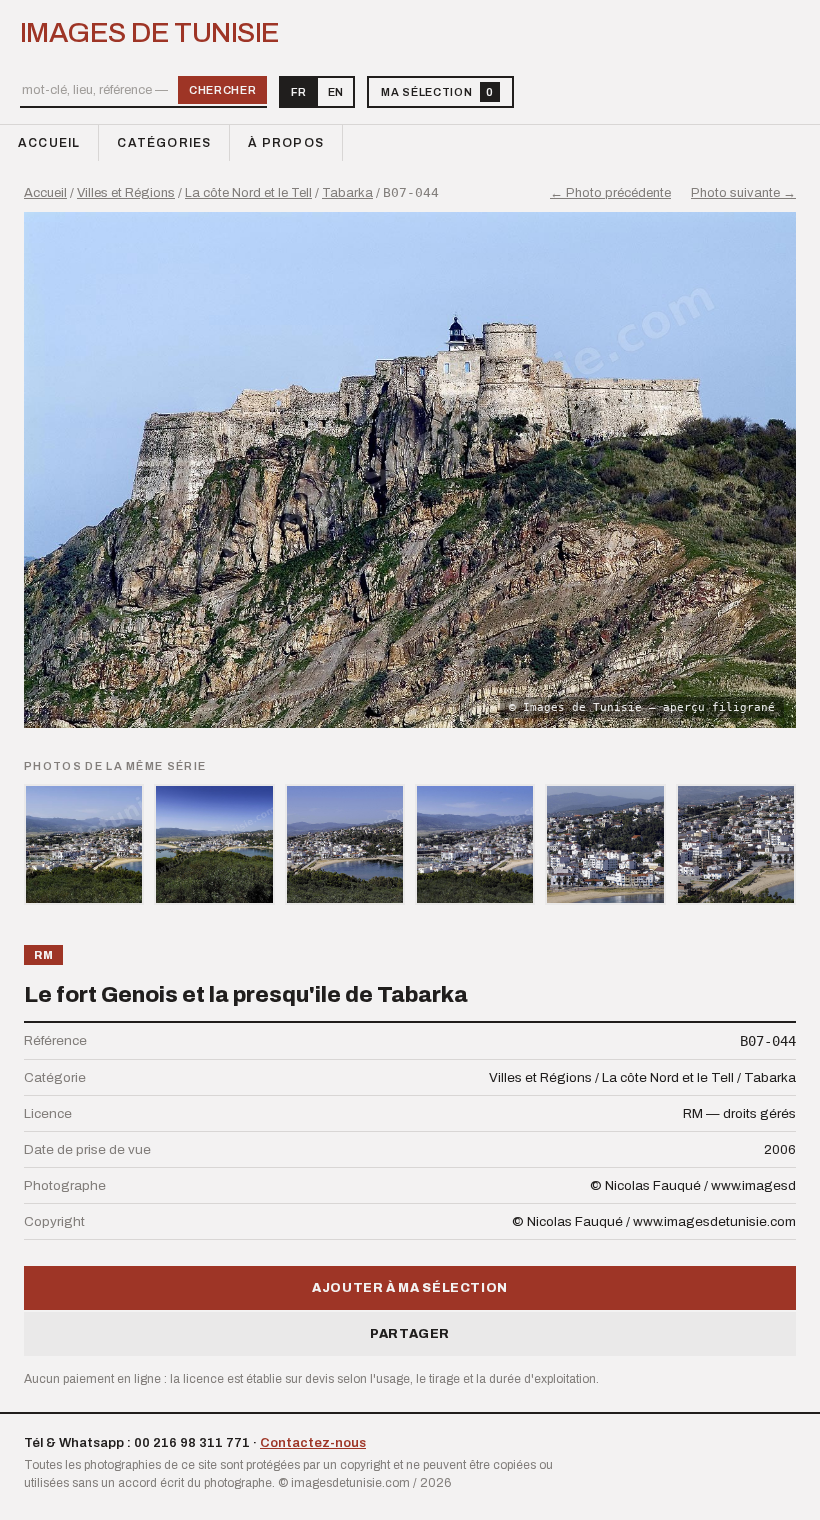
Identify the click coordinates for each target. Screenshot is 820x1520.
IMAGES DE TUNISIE (149, 33)
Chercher (222, 90)
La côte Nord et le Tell (248, 193)
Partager (410, 1334)
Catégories (164, 143)
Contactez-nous (313, 1443)
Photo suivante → (743, 193)
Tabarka (347, 193)
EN (335, 92)
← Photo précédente (610, 193)
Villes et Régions (126, 193)
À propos (286, 143)
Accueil (49, 143)
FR (298, 92)
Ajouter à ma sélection (410, 1288)
